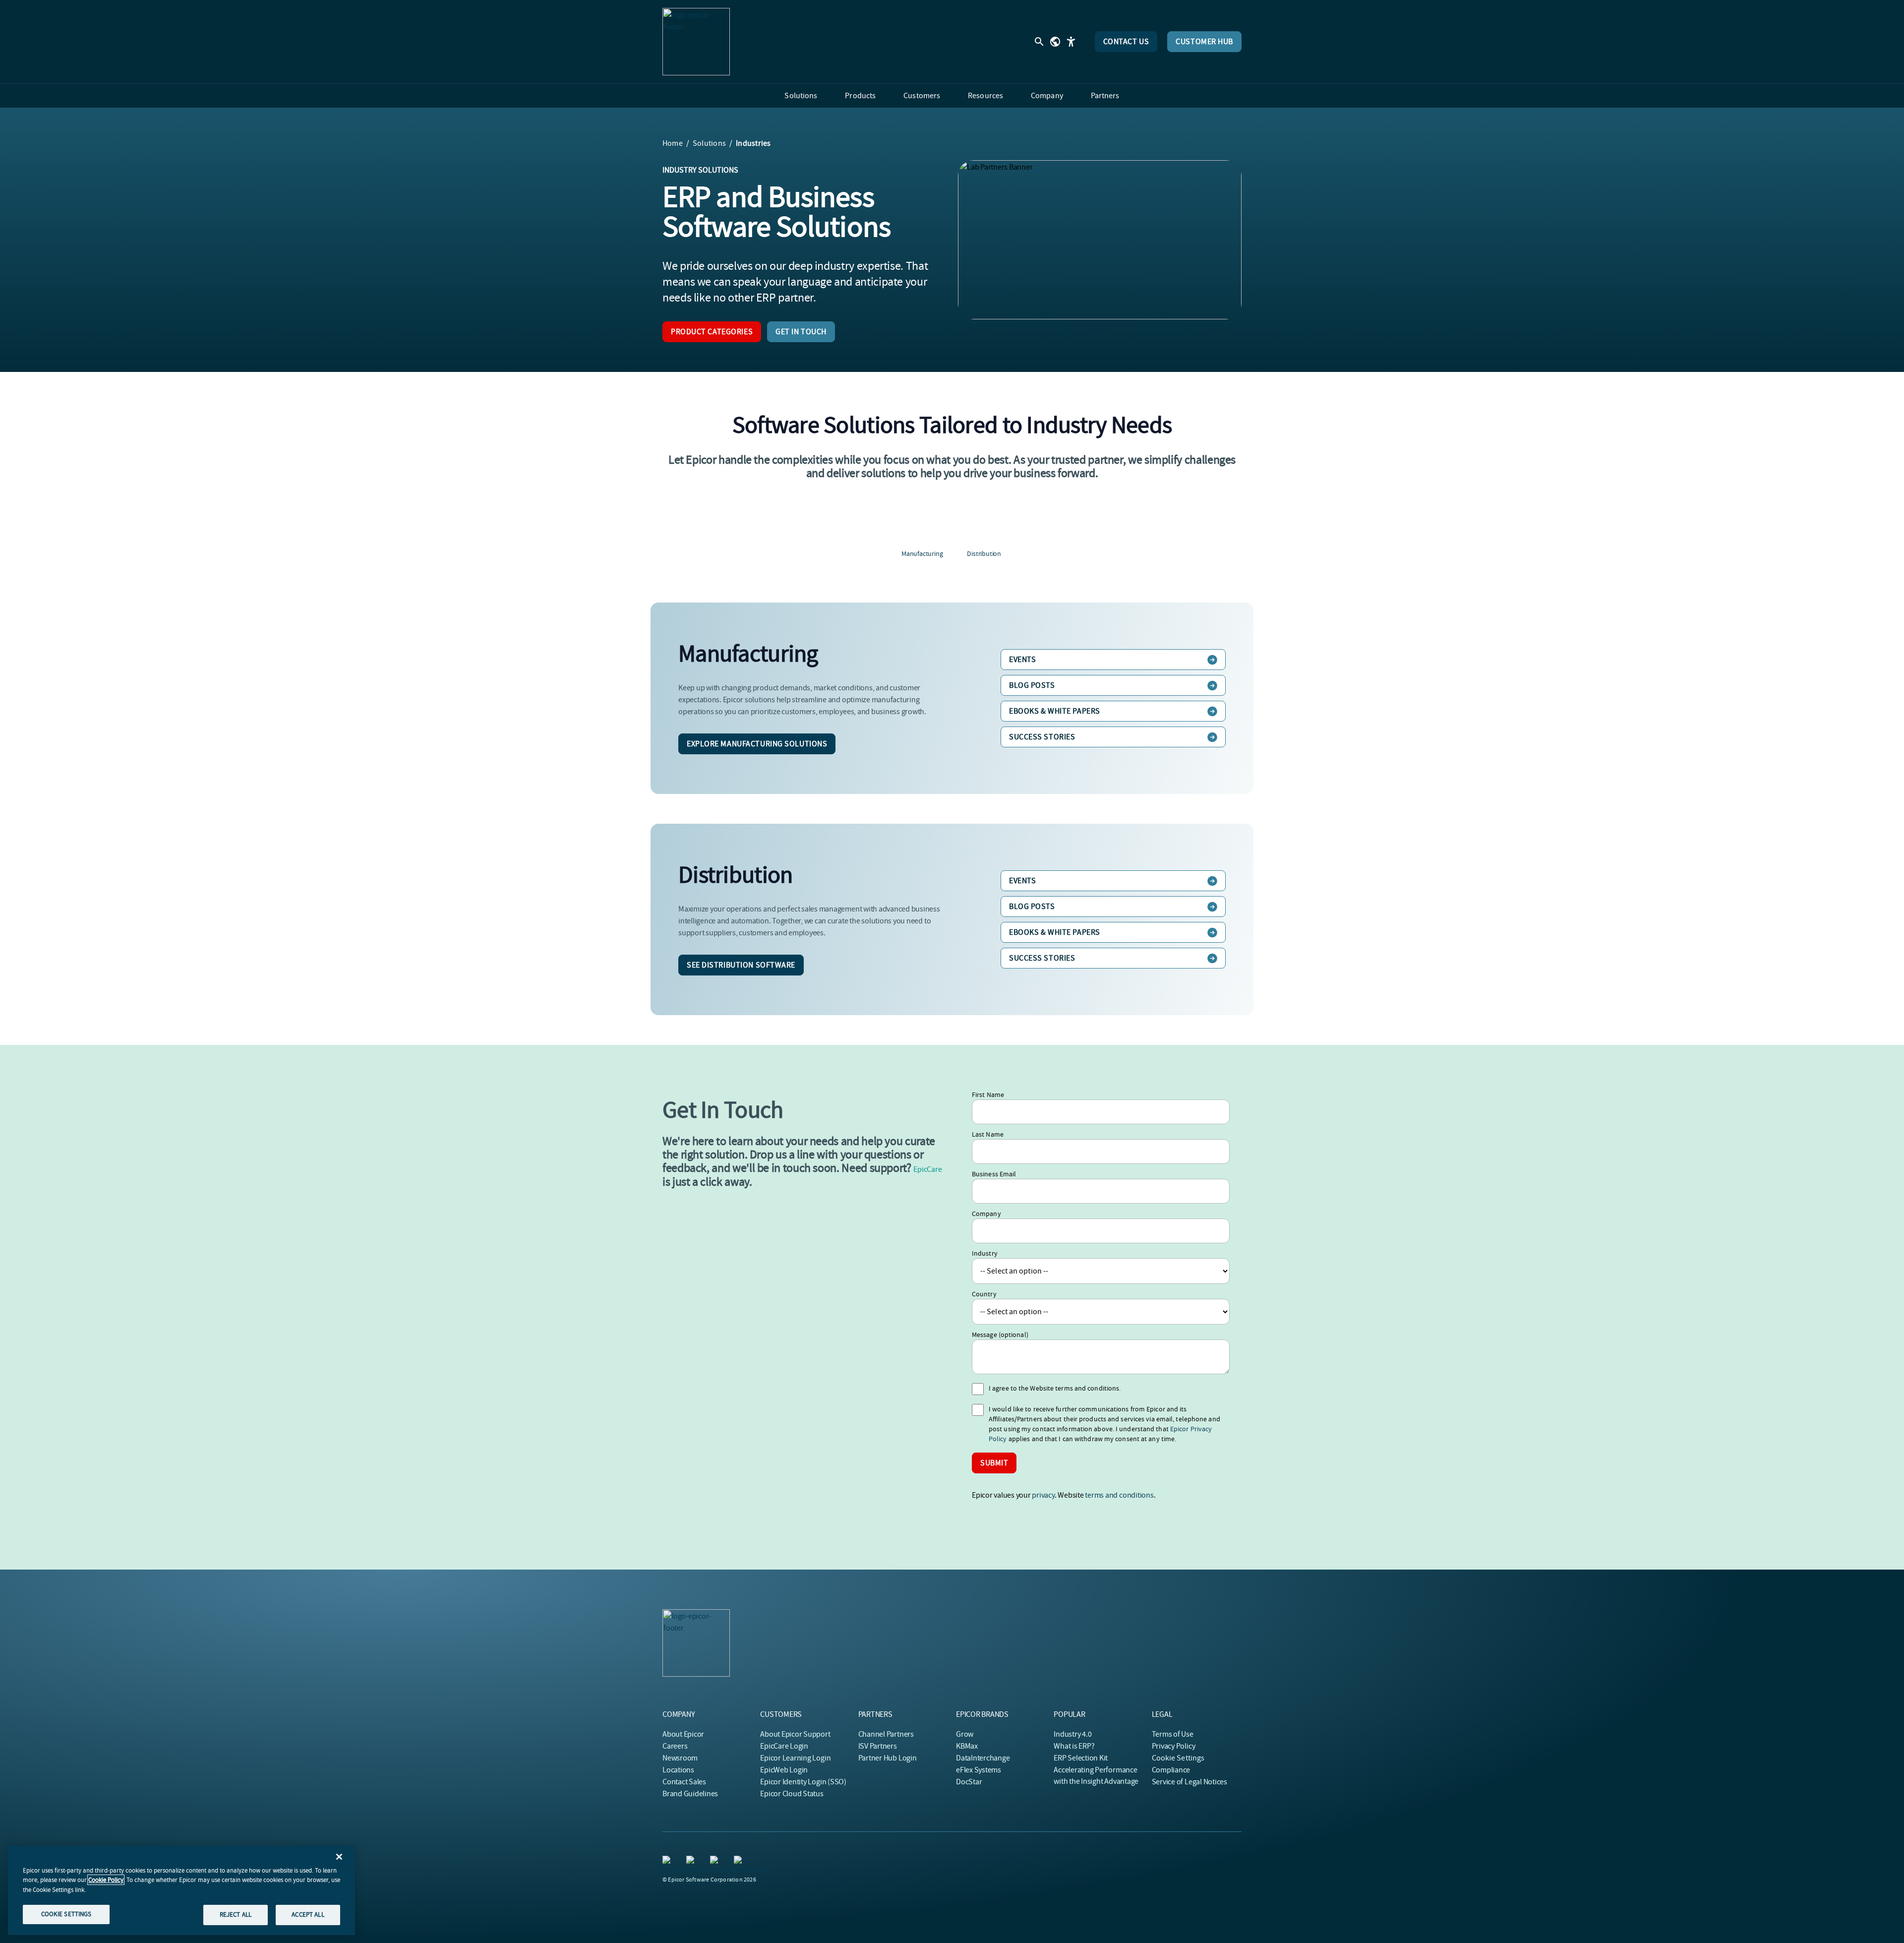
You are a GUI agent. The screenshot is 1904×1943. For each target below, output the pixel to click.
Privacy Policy (1174, 1746)
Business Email (994, 1174)
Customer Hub (1204, 42)
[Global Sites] (1055, 42)
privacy (1043, 1495)
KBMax (967, 1746)
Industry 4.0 (1072, 1734)
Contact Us (1126, 42)
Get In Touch (801, 332)
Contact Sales (684, 1782)
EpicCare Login (784, 1746)
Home (673, 143)
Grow (965, 1734)
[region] (181, 1890)
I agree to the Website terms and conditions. (1055, 1388)
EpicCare (927, 1169)
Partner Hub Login (888, 1758)
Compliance (1171, 1770)
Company (986, 1214)
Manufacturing (922, 553)
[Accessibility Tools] (1071, 42)
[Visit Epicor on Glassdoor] (740, 1862)
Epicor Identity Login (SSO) (803, 1782)
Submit (994, 1463)
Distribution (984, 553)
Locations (678, 1770)
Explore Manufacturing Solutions (757, 744)
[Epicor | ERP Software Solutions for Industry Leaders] (696, 42)
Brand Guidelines (690, 1794)
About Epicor (683, 1734)
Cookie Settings (1178, 1758)
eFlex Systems (979, 1770)
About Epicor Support (795, 1734)
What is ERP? (1074, 1746)
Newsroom (680, 1758)
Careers (675, 1746)
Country (984, 1294)
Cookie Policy (106, 1880)
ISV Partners (878, 1746)
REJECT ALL (236, 1914)
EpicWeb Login (784, 1770)
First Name (988, 1094)
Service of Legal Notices (1190, 1782)
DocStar (969, 1782)
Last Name (988, 1134)
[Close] (339, 1857)
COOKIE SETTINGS (66, 1914)
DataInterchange (983, 1758)
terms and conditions (1119, 1495)
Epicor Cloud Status (792, 1794)
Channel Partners (886, 1734)
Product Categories (712, 332)
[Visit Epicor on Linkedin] (668, 1862)
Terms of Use (1173, 1734)
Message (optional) (1000, 1335)
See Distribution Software (741, 965)
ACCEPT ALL (308, 1914)
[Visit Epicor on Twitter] (692, 1862)
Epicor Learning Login (795, 1758)
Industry (985, 1253)
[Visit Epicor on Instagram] (716, 1862)
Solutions (709, 143)
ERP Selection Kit (1081, 1758)
